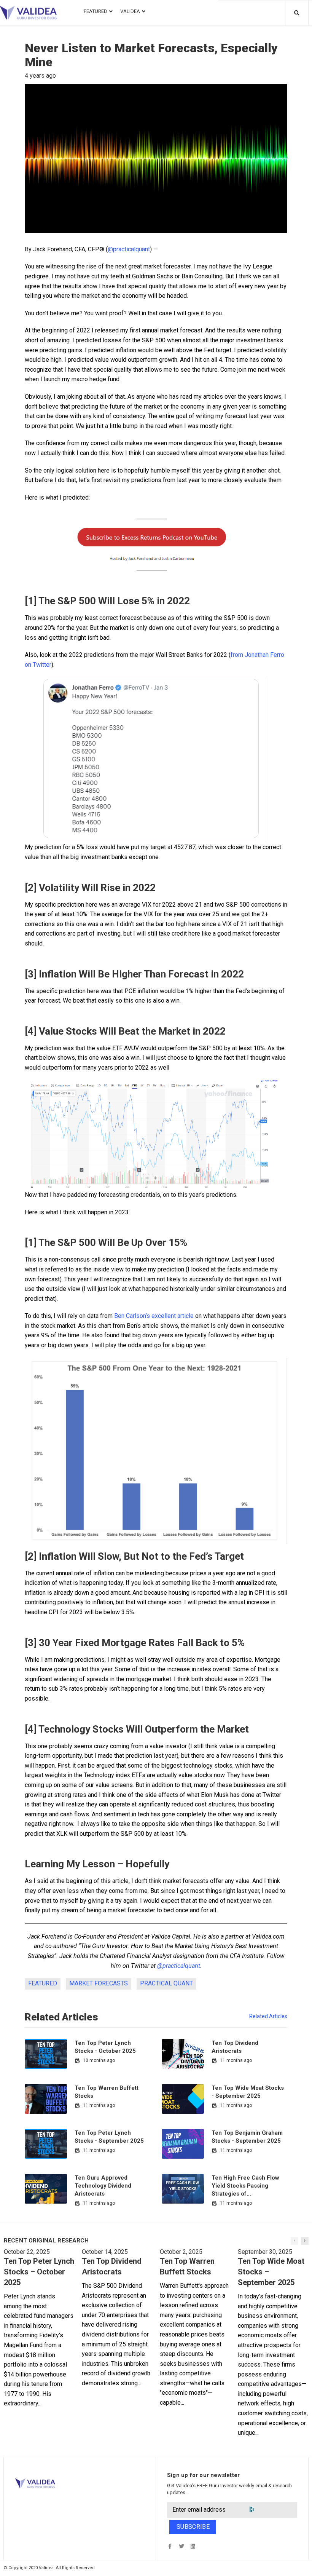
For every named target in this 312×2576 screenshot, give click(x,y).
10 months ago (99, 2060)
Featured (43, 1983)
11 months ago (236, 2060)
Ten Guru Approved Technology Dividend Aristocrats (103, 2186)
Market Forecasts (99, 1983)
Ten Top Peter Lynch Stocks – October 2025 (39, 2272)
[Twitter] (181, 2546)
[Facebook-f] (170, 2546)
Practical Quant (166, 1983)
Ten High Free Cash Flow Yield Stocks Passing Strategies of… (245, 2186)
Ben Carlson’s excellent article (154, 1316)
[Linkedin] (193, 2546)
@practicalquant (129, 249)
